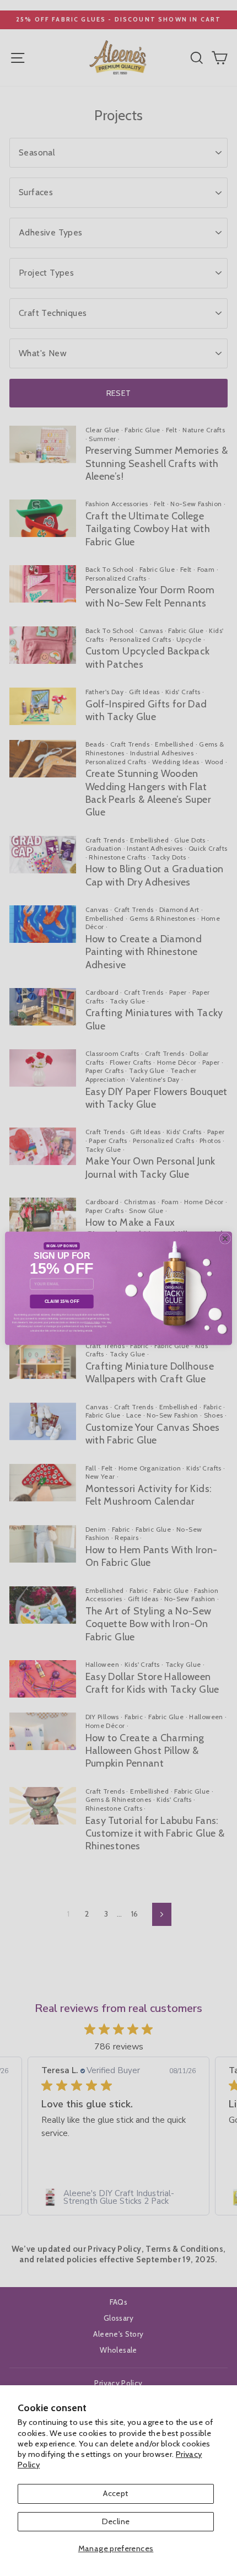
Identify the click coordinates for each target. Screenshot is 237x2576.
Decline (116, 2521)
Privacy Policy (92, 1322)
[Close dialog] (225, 1238)
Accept (115, 2493)
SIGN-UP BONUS (62, 1246)
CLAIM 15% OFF (62, 1301)
